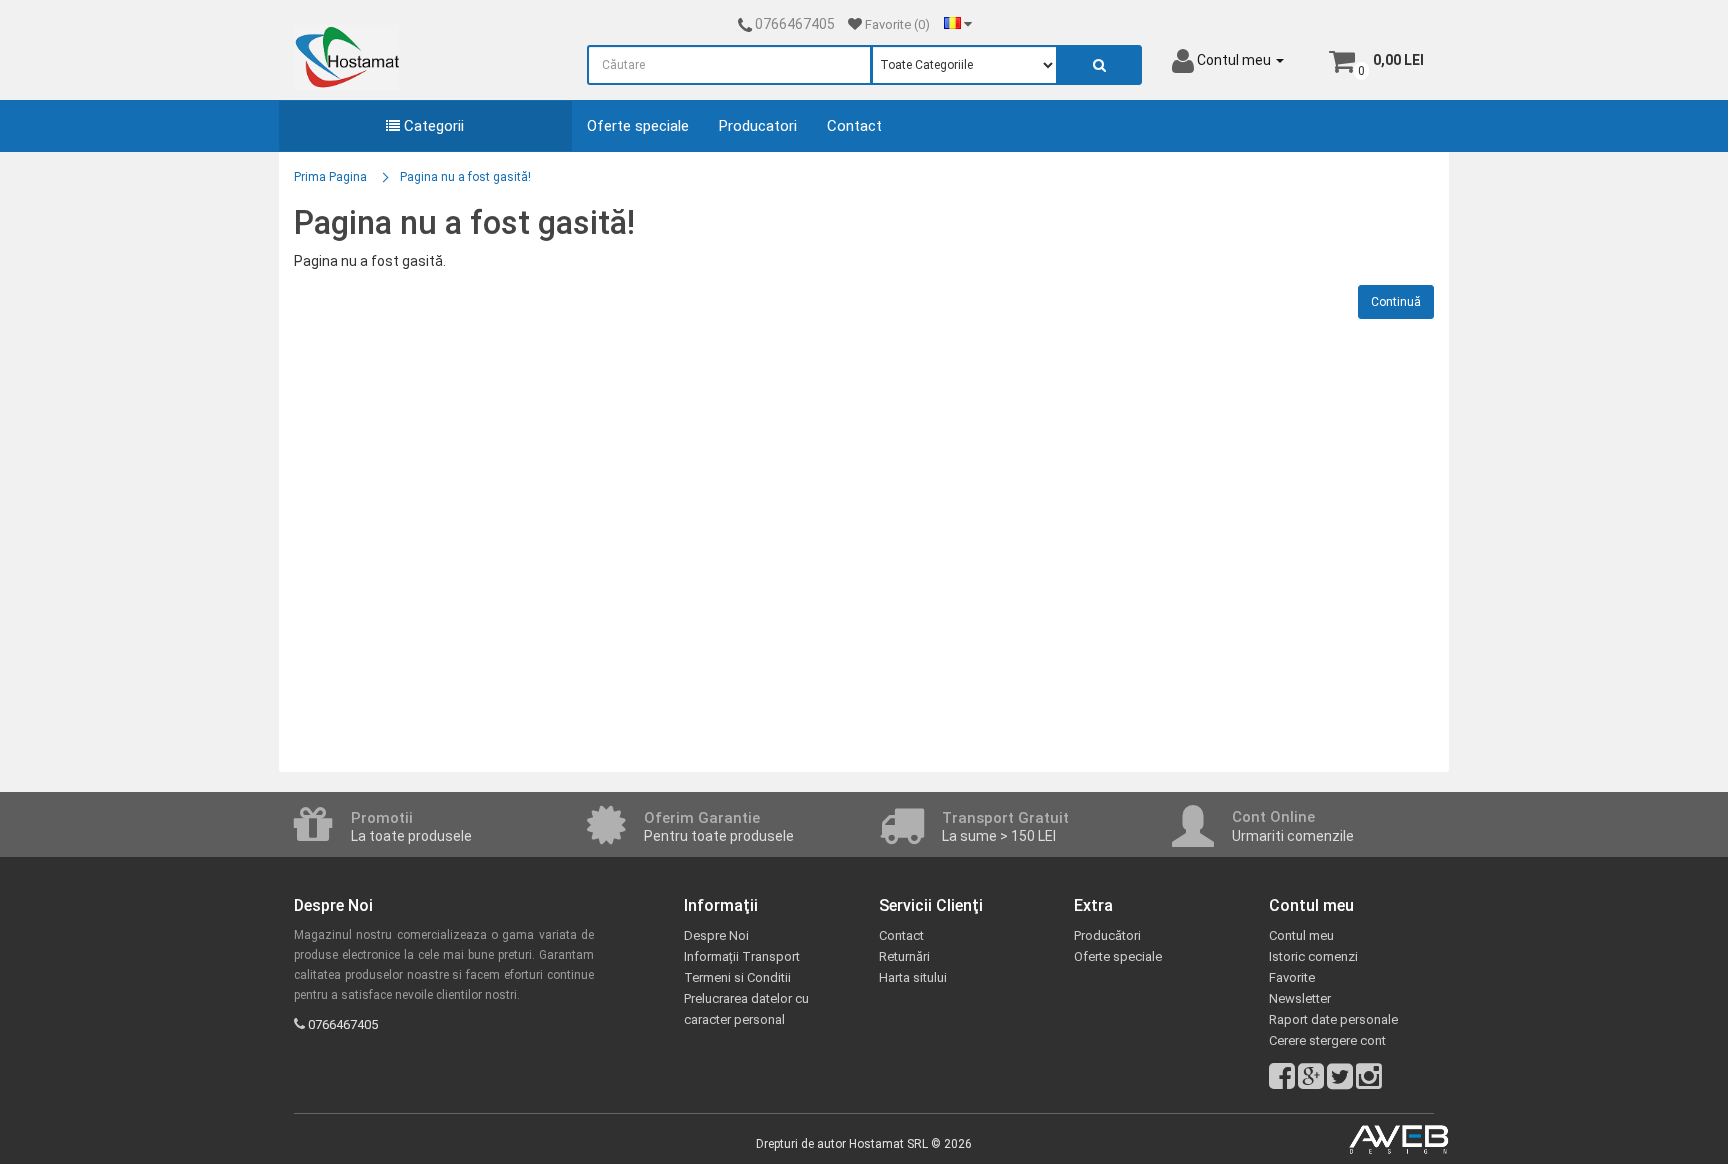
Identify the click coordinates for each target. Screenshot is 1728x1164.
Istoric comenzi (1313, 956)
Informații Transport (742, 956)
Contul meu (1301, 935)
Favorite (1292, 977)
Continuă (1396, 302)
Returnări (904, 956)
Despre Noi (716, 935)
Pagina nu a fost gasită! (465, 177)
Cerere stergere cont (1327, 1040)
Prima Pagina (330, 177)
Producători (1107, 935)
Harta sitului (913, 977)
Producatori (758, 126)
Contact (854, 126)
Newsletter (1300, 998)
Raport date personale (1333, 1019)
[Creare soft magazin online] (1399, 1139)
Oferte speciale (638, 126)
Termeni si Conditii (737, 977)
